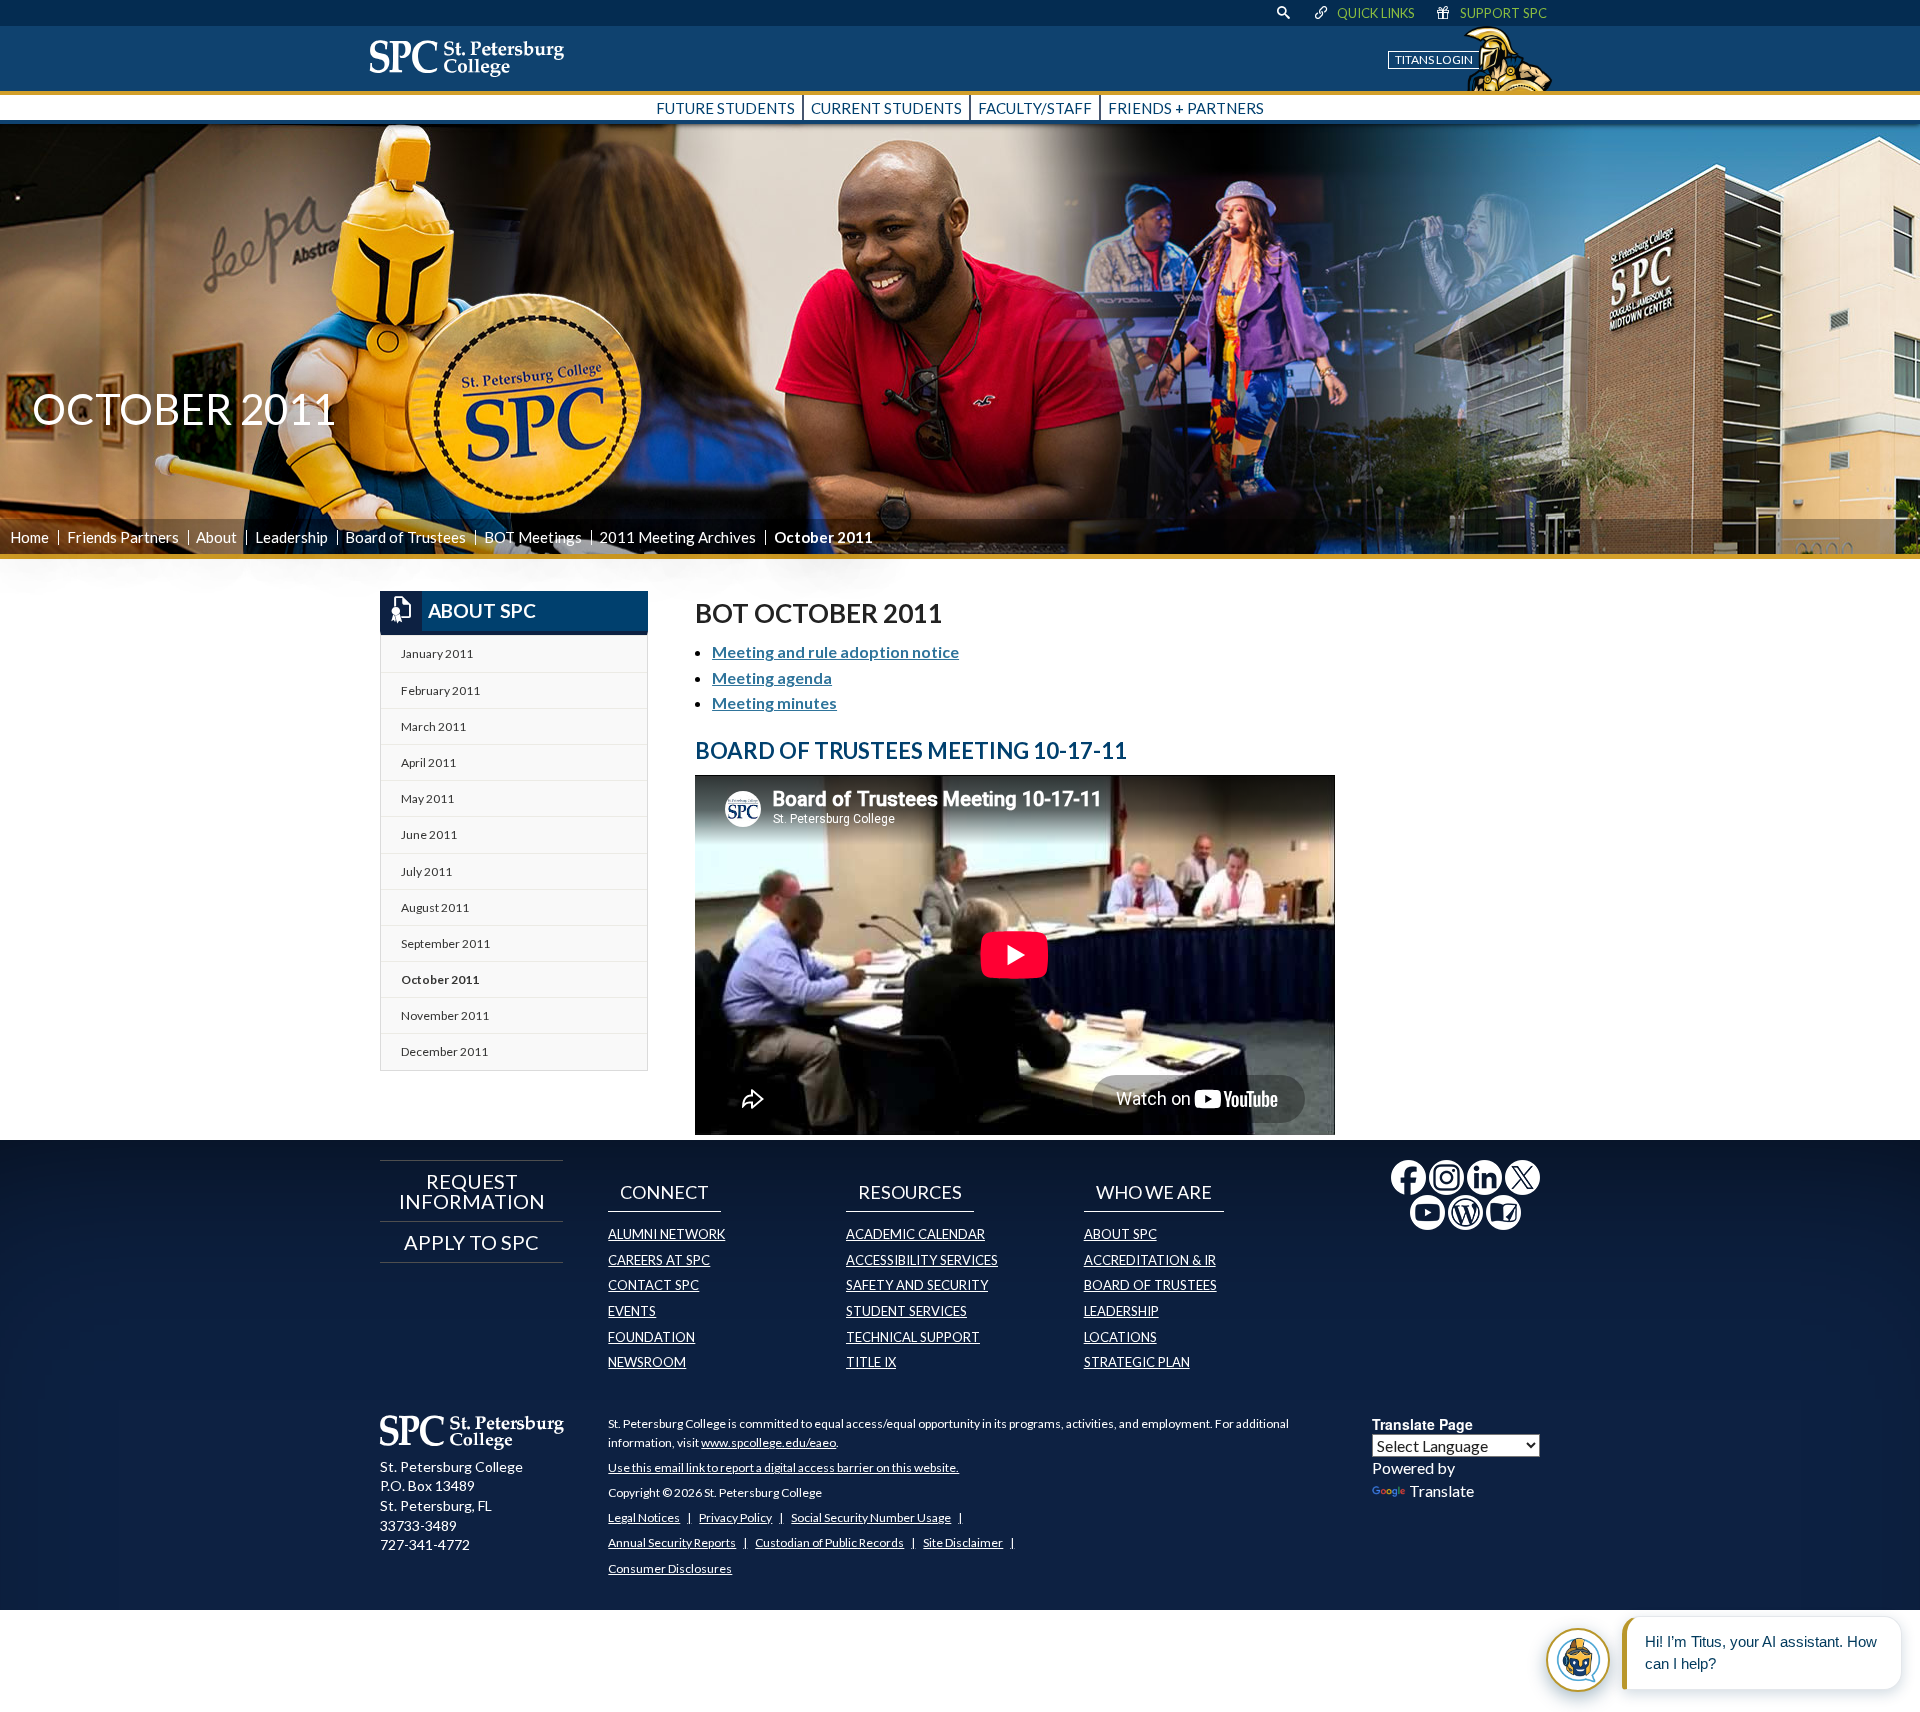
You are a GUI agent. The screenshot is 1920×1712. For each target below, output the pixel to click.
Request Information (472, 1191)
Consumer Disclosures (670, 1568)
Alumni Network (666, 1234)
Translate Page (1422, 1424)
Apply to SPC (471, 1242)
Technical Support (913, 1337)
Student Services (906, 1311)
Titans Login (1434, 59)
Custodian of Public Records (829, 1542)
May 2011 (427, 798)
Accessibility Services (922, 1260)
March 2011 (433, 726)
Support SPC (1503, 13)
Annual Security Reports (672, 1542)
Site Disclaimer (963, 1542)
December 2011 (444, 1051)
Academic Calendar (915, 1234)
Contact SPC (653, 1285)
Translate (1441, 1490)
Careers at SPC (659, 1260)
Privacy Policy (735, 1517)
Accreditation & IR (1150, 1260)
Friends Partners (123, 537)
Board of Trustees (405, 537)
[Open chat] (1578, 1660)
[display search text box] (1283, 13)
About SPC (1120, 1234)
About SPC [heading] (482, 610)
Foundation (651, 1337)
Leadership (291, 537)
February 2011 (440, 690)
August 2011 (435, 907)
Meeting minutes (774, 702)
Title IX (871, 1362)
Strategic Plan (1137, 1362)
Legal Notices (644, 1517)
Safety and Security (917, 1285)
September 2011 (445, 943)
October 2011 (440, 979)
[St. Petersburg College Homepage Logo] (472, 1432)
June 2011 (429, 834)
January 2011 (437, 653)
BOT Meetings (533, 537)
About (216, 537)
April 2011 (428, 762)
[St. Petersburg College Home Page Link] (474, 58)
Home (29, 537)
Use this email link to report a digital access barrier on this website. (783, 1467)
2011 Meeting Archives (677, 537)
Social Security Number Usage (871, 1517)
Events (632, 1311)
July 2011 (426, 871)
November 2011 (445, 1015)
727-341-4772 (425, 1544)
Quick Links (1376, 13)
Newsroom (647, 1362)
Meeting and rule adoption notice (835, 651)
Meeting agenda (772, 677)
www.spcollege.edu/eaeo (768, 1442)
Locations (1120, 1337)
